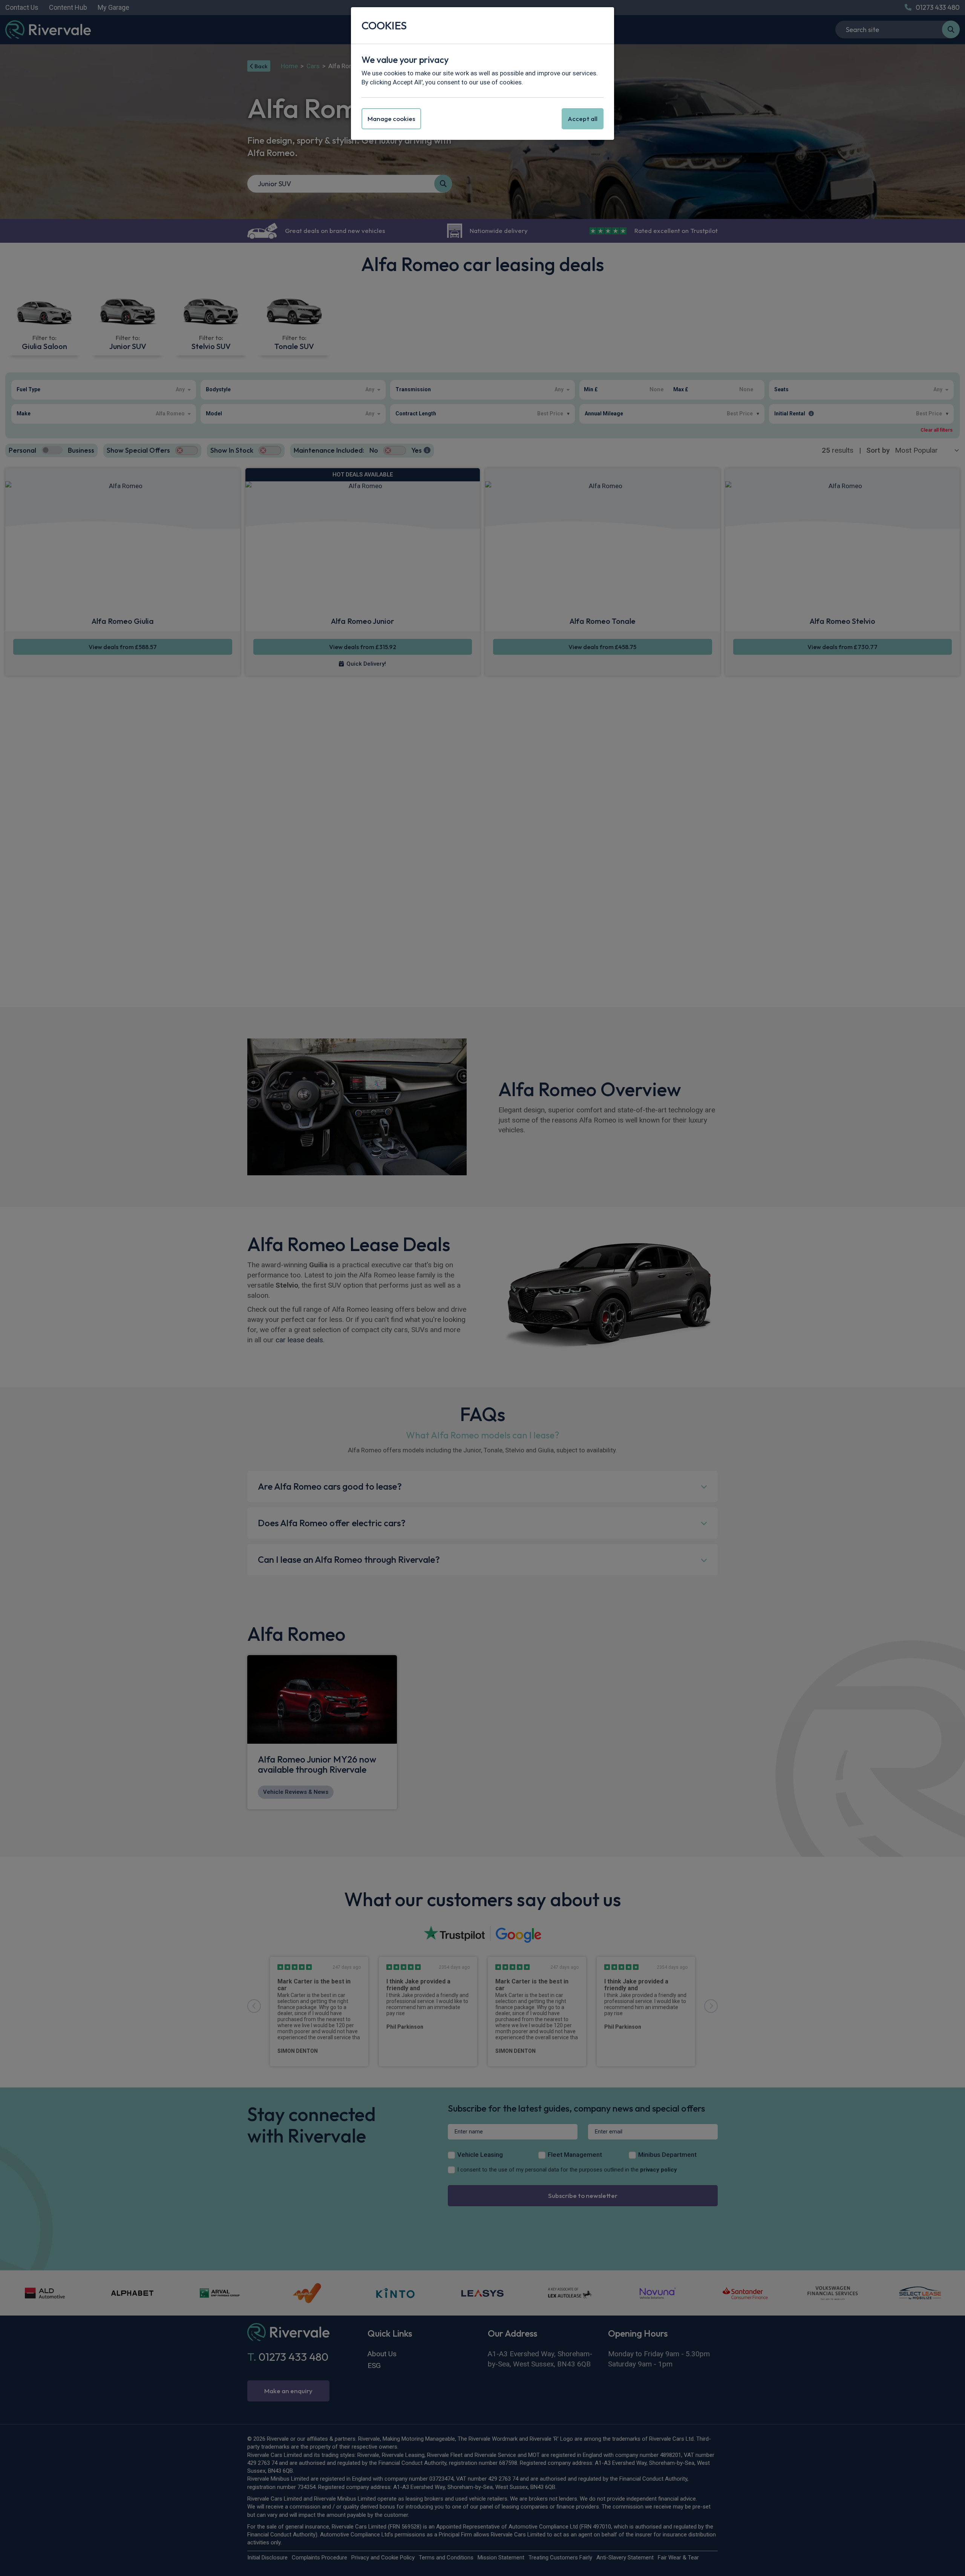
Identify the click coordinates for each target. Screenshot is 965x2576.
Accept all (583, 119)
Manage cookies (391, 119)
